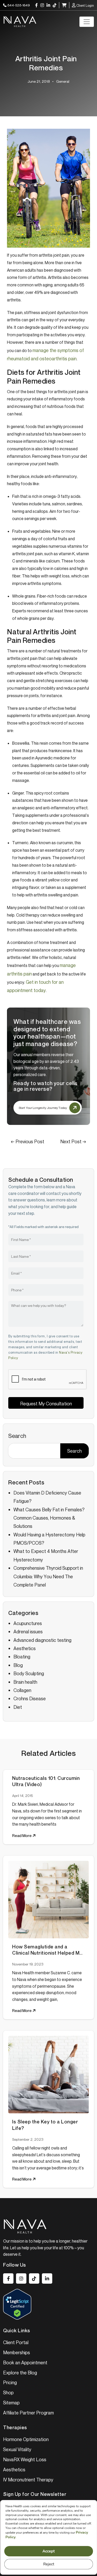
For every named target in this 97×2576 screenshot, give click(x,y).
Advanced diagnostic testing (42, 1640)
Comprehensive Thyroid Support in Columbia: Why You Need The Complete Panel (48, 1576)
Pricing (10, 2382)
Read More (22, 1835)
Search (17, 1436)
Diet (18, 1707)
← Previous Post (28, 1141)
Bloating (22, 1657)
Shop (8, 2392)
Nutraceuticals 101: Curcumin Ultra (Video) (46, 1781)
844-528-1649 (18, 5)
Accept (49, 2551)
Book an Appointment (25, 2362)
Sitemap (11, 2403)
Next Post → (73, 1141)
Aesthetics (25, 1648)
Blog (18, 1665)
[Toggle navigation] (87, 22)
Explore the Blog (20, 2373)
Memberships (17, 2352)
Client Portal (16, 2342)
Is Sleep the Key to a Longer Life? (45, 2125)
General (63, 81)
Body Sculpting (29, 1673)
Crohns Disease (30, 1698)
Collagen (22, 1690)
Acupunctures (28, 1623)
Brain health (25, 1682)
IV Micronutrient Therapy (28, 2480)
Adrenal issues (28, 1632)
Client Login (85, 5)
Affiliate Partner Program (28, 2413)
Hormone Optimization (26, 2439)
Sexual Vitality (17, 2449)
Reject (48, 2564)
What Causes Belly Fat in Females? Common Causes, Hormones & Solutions (49, 1518)
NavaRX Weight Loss (25, 2459)
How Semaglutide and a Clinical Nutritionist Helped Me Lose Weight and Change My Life (47, 1950)
